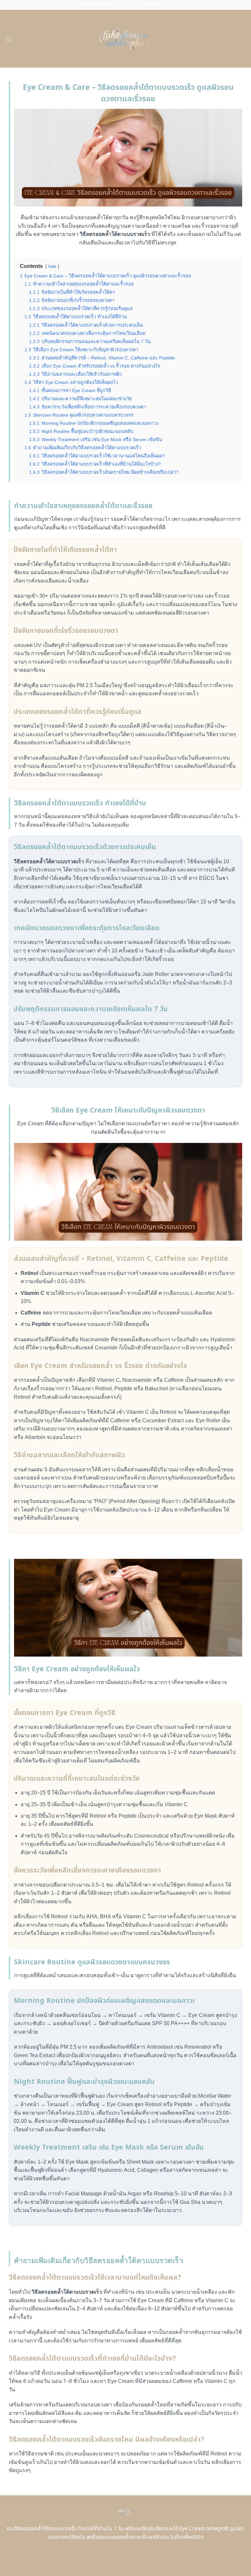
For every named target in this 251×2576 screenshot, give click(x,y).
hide (52, 266)
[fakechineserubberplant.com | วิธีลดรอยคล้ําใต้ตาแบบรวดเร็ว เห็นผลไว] (126, 39)
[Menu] (9, 39)
